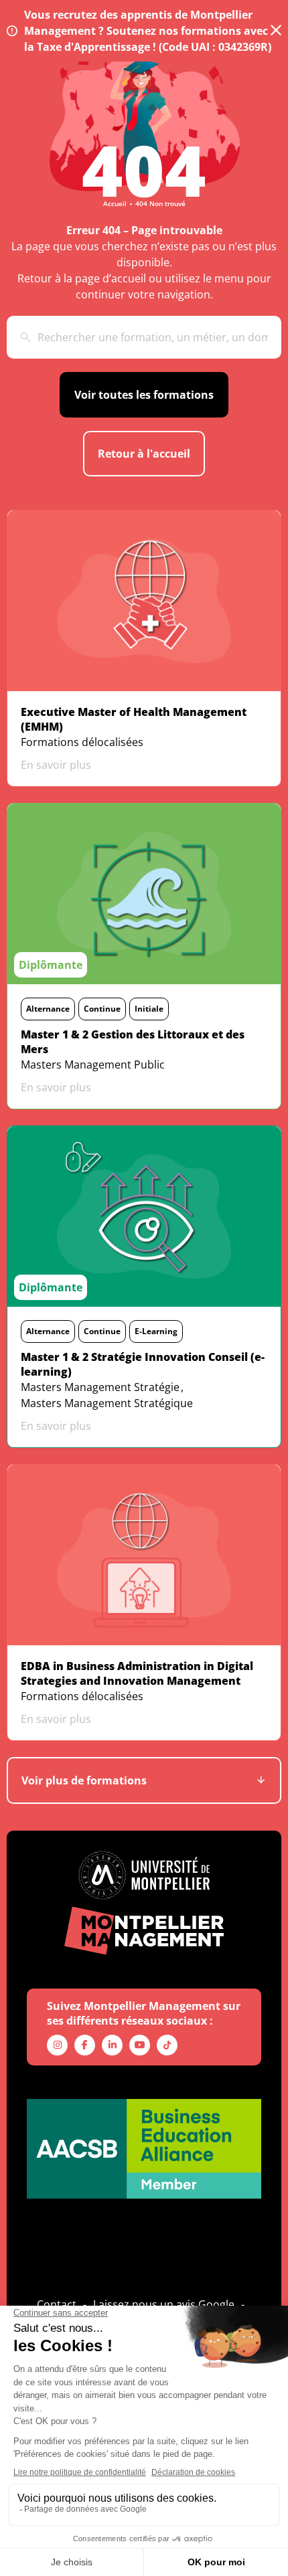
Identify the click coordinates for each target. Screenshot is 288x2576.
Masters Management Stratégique (107, 1403)
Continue (102, 1009)
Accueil (115, 203)
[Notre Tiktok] (167, 2045)
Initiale (149, 1009)
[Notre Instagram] (57, 2045)
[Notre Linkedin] (112, 2045)
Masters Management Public (93, 1065)
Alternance (48, 1009)
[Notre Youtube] (140, 2045)
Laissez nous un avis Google (164, 2304)
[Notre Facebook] (85, 2045)
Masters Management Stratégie (100, 1387)
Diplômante (51, 965)
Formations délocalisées (82, 742)
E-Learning (156, 1331)
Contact (57, 2304)
